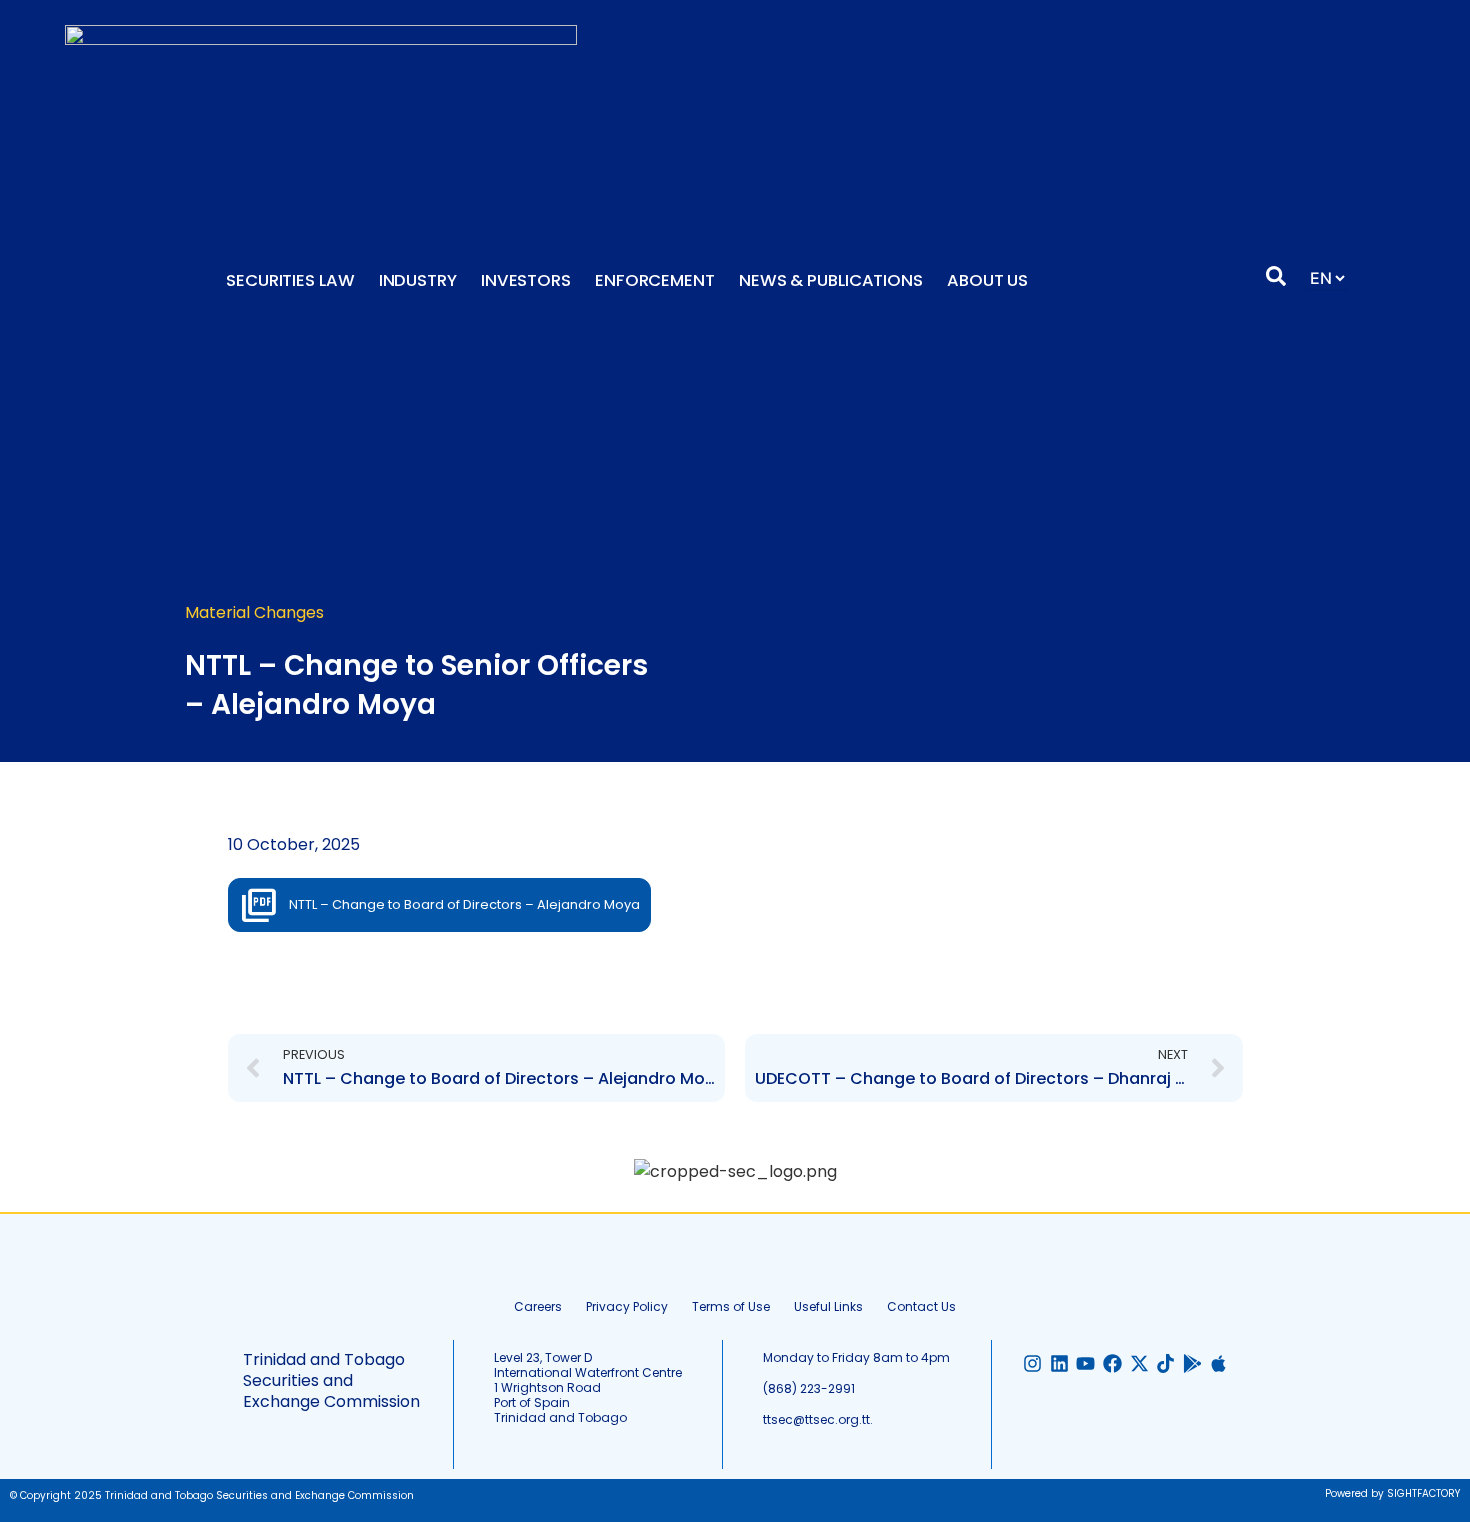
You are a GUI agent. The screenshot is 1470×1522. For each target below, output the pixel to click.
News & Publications (831, 280)
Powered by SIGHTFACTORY (1392, 1493)
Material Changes (254, 612)
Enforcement (655, 280)
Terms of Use (731, 1306)
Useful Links (828, 1306)
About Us (987, 280)
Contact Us (921, 1306)
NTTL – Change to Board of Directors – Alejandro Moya (464, 904)
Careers (538, 1306)
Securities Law (290, 280)
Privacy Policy (627, 1306)
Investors (526, 280)
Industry (418, 280)
